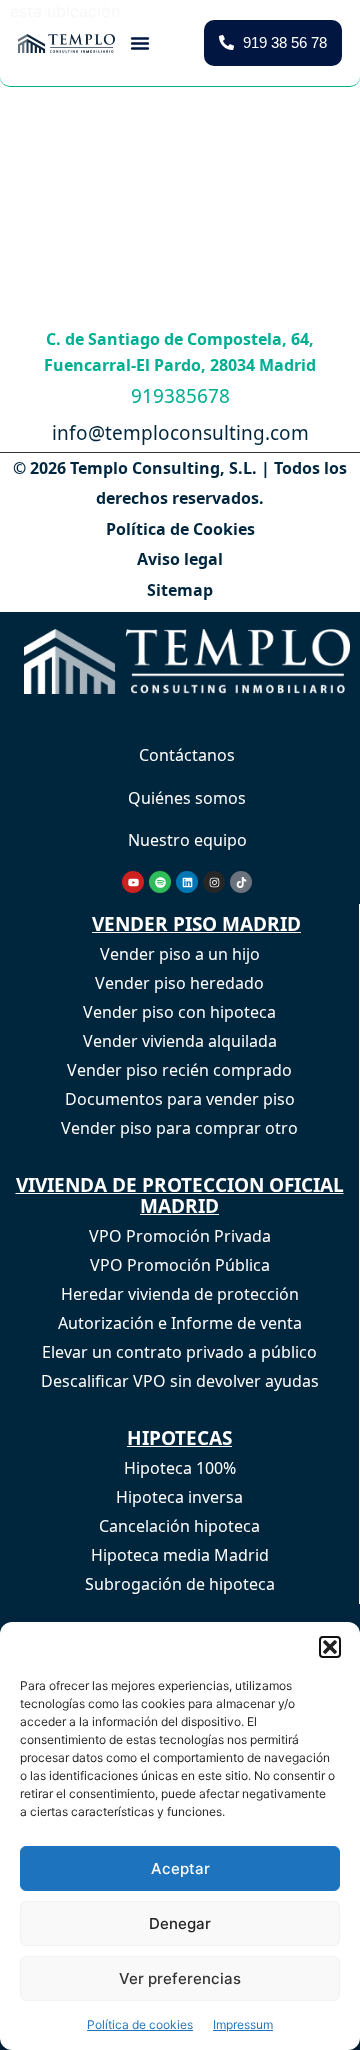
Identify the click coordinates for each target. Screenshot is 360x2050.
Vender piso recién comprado (179, 1070)
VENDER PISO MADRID (196, 924)
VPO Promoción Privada (180, 1236)
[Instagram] (214, 882)
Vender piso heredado (179, 983)
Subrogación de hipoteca (180, 1584)
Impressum (243, 2024)
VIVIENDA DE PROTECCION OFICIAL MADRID (180, 1195)
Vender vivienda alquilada (180, 1041)
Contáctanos (187, 755)
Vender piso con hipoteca (179, 1012)
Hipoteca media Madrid (180, 1555)
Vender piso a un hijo (180, 954)
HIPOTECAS (179, 1438)
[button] (330, 1647)
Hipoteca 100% (180, 1468)
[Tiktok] (241, 882)
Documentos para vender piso (180, 1099)
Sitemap (180, 590)
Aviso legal (180, 559)
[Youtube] (133, 882)
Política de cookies (140, 2024)
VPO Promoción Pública (180, 1265)
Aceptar (180, 1868)
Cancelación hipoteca (179, 1526)
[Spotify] (160, 882)
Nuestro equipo (187, 840)
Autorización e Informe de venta (180, 1323)
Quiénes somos (187, 798)
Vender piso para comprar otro (179, 1128)
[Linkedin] (187, 882)
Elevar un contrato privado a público (179, 1352)
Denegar (180, 1923)
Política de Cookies (180, 529)
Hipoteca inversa (179, 1497)
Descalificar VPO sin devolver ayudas (180, 1381)
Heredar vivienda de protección (180, 1294)
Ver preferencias (180, 1978)
